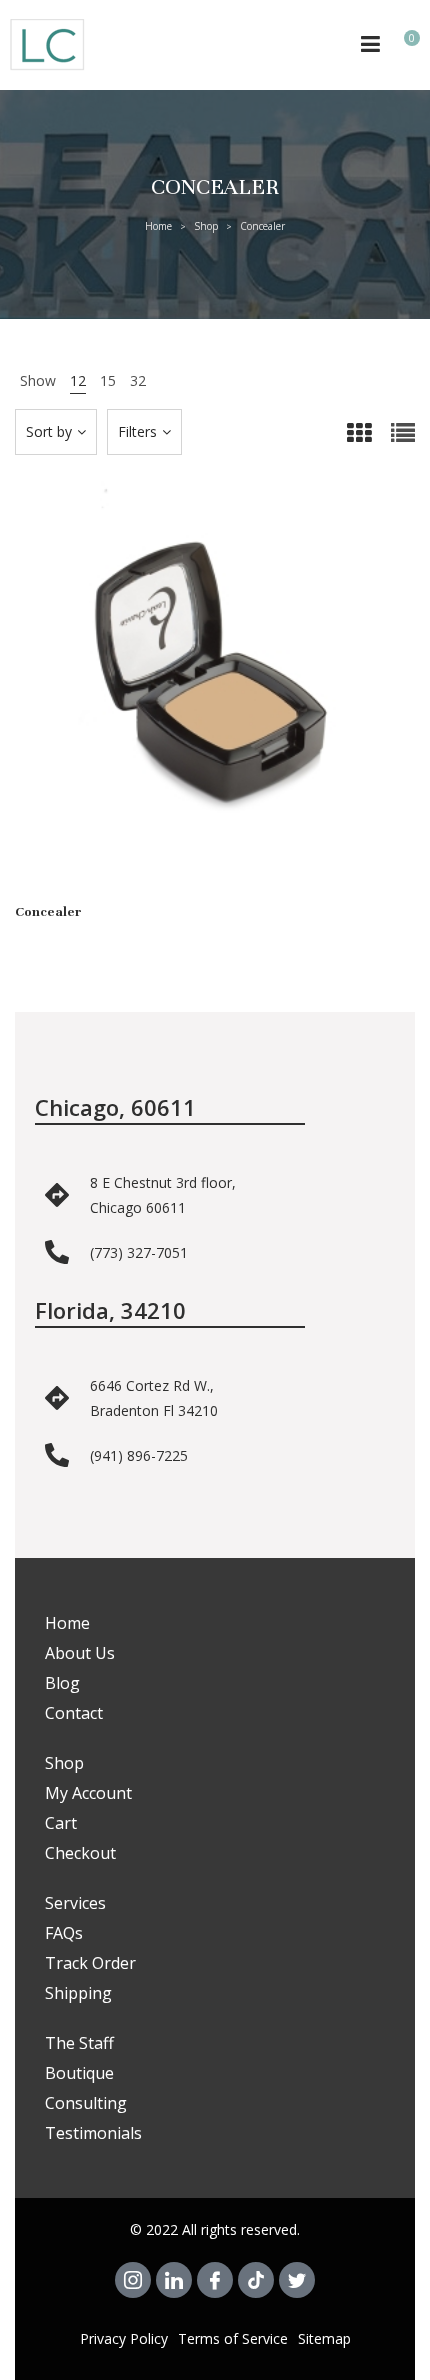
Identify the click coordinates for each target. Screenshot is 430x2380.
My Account (88, 1793)
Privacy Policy (124, 2338)
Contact (74, 1713)
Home (158, 226)
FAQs (64, 1933)
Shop (206, 226)
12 (78, 380)
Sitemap (324, 2338)
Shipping (78, 1993)
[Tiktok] (256, 2280)
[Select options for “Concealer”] (215, 700)
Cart (61, 1823)
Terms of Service (233, 2338)
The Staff (79, 2043)
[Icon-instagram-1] (133, 2280)
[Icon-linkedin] (174, 2280)
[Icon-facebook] (215, 2280)
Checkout (80, 1853)
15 (108, 380)
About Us (80, 1653)
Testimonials (93, 2133)
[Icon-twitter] (297, 2280)
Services (75, 1903)
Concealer (48, 912)
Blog (62, 1683)
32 (138, 380)
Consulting (86, 2103)
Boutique (79, 2073)
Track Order (90, 1963)
